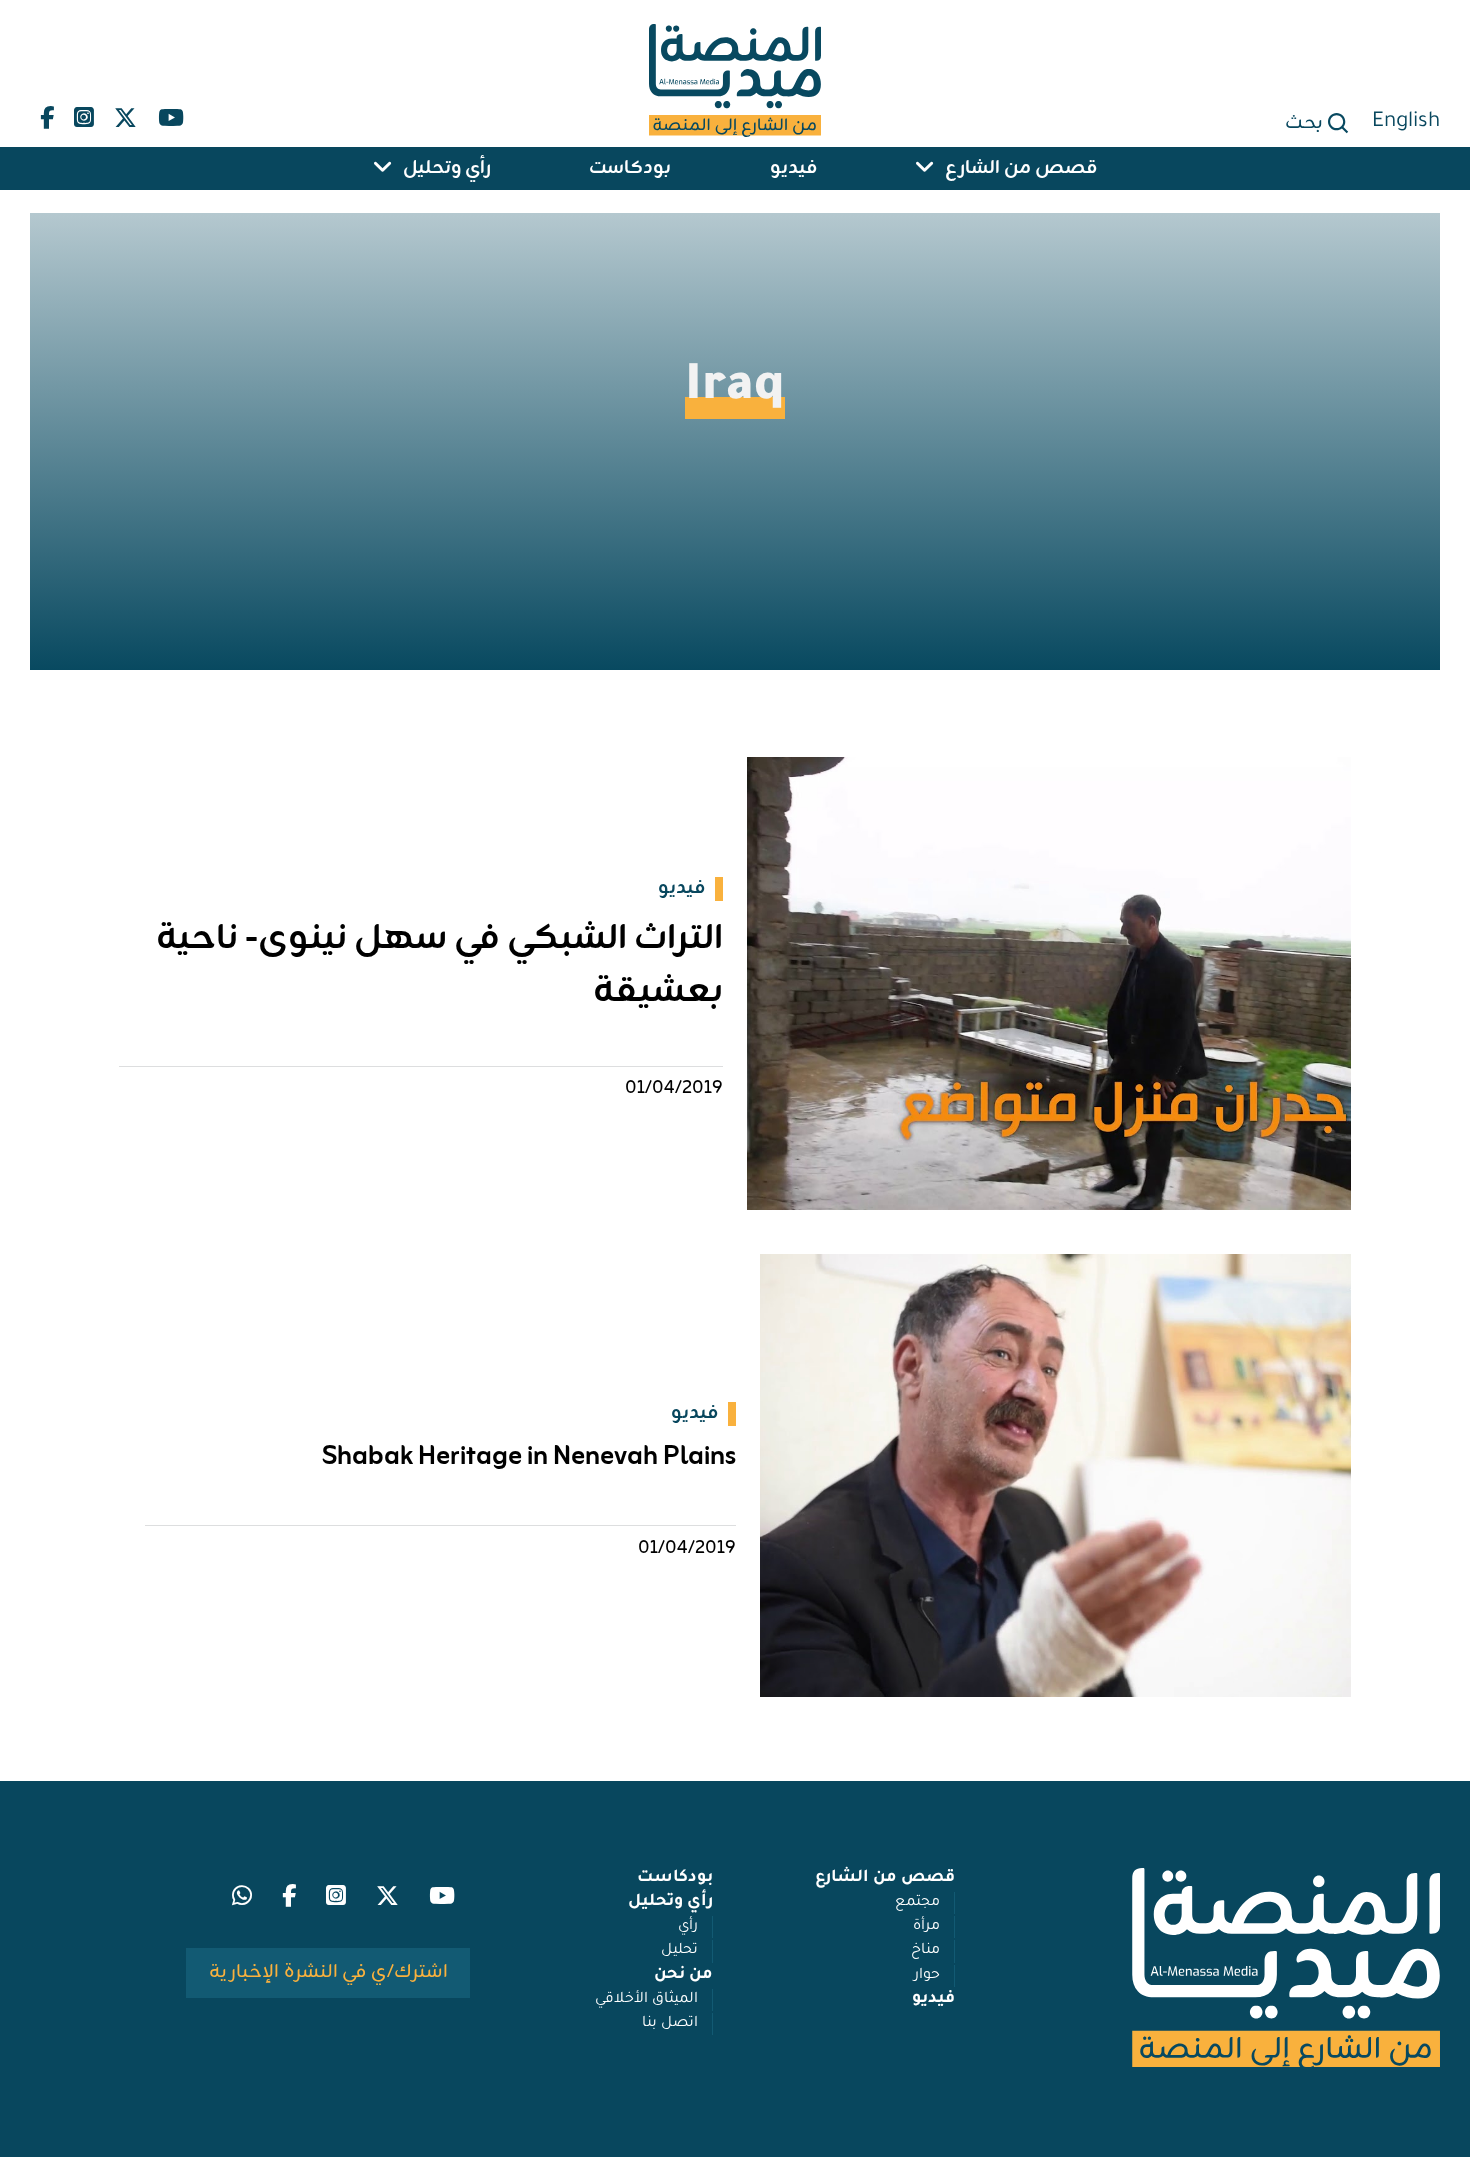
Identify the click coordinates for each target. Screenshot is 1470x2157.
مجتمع (917, 1903)
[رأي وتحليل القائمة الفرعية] (383, 168)
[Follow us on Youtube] (170, 113)
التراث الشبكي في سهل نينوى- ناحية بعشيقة (439, 965)
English (1406, 122)
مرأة (926, 1927)
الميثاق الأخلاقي (646, 2000)
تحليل (679, 1951)
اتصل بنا (670, 2024)
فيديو (793, 168)
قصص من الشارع (1021, 168)
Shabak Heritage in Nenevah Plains (529, 1457)
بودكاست (630, 168)
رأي (688, 1927)
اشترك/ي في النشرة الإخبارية (328, 1972)
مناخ (925, 1951)
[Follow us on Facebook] (47, 113)
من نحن (683, 1975)
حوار (927, 1976)
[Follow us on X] (125, 113)
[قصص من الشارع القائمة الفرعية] (925, 168)
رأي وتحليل (447, 168)
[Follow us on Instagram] (84, 113)
